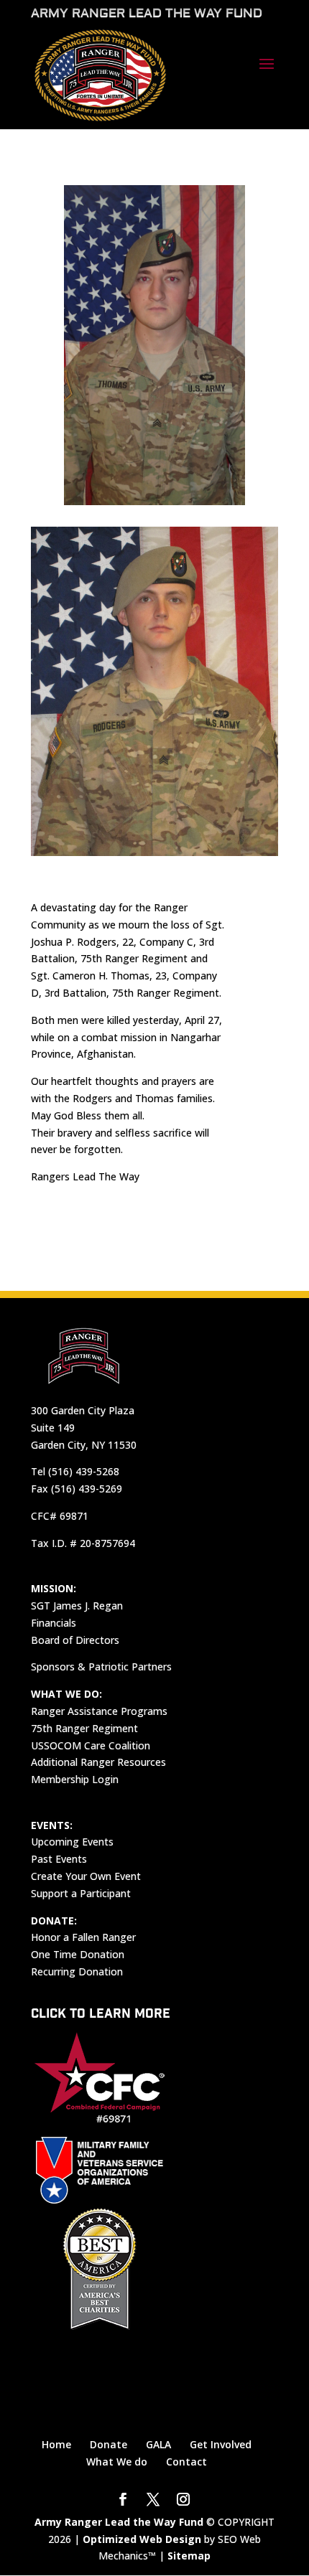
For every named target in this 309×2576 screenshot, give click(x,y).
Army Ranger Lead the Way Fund (119, 2522)
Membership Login (75, 1779)
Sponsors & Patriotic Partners (101, 1667)
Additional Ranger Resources (98, 1762)
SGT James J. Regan (77, 1606)
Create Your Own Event (86, 1876)
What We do (117, 2462)
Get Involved (221, 2444)
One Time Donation (78, 1954)
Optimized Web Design (142, 2539)
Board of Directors (75, 1640)
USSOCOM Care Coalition (91, 1745)
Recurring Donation (77, 1971)
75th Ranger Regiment (84, 1728)
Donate (109, 2444)
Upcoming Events (72, 1842)
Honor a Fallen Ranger (83, 1937)
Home (56, 2444)
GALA (158, 2444)
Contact (186, 2462)
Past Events (59, 1859)
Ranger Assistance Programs (99, 1711)
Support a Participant (81, 1893)
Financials (54, 1623)
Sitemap (189, 2556)
